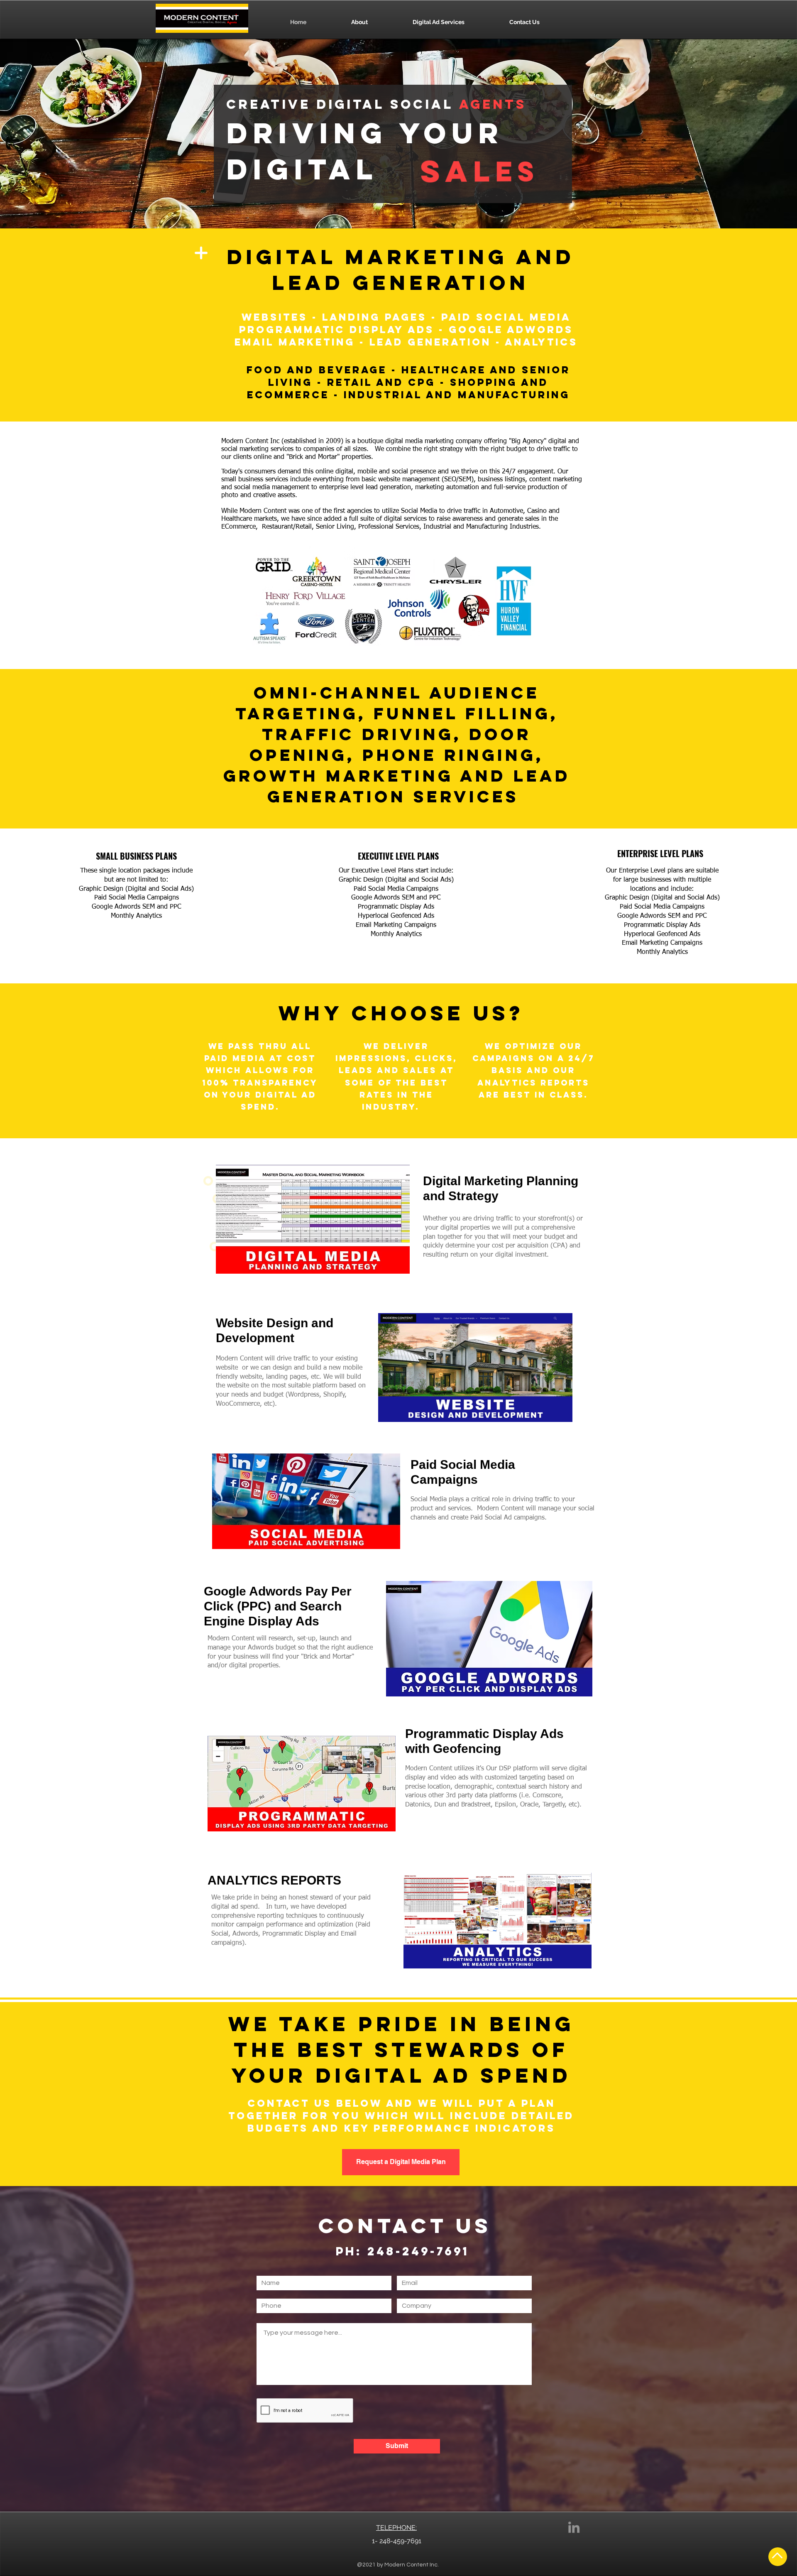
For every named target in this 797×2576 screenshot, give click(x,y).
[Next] (540, 173)
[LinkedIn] (574, 2527)
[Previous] (395, 173)
